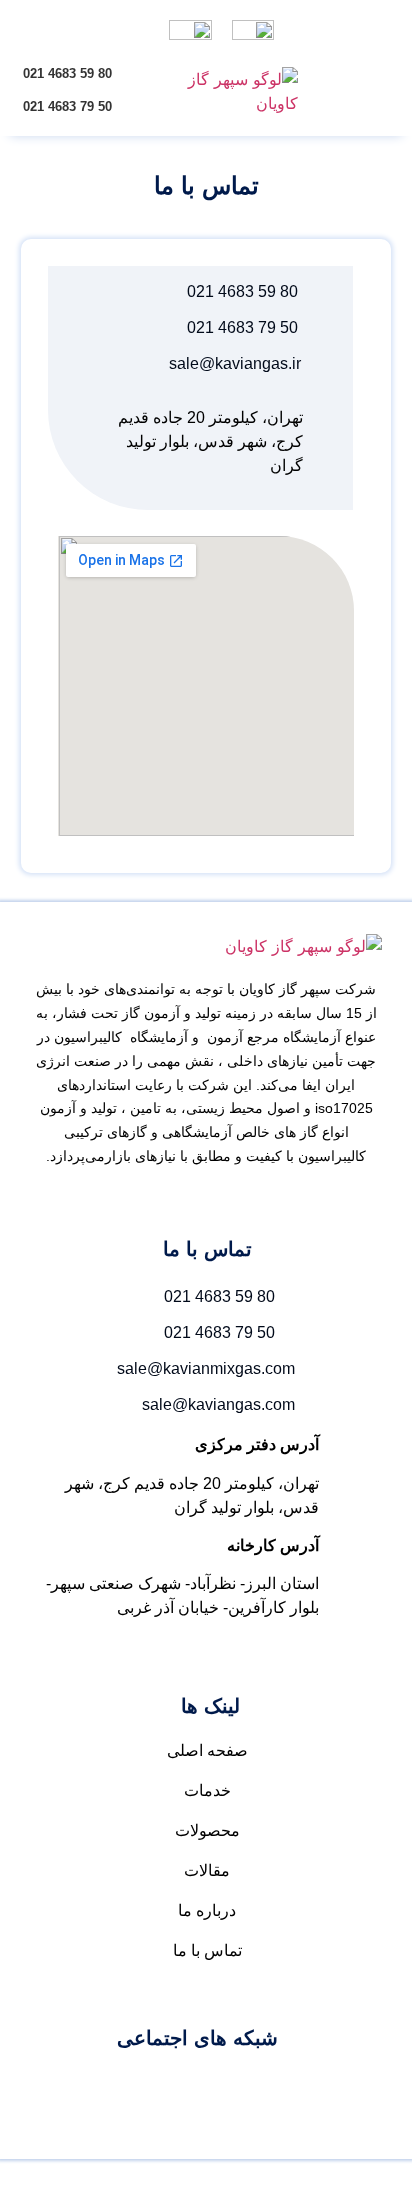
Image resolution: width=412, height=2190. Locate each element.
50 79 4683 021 (67, 106)
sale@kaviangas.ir (235, 363)
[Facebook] (258, 2087)
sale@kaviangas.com (218, 1404)
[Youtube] (198, 2087)
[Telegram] (138, 2087)
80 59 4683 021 (67, 73)
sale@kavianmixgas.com (206, 1368)
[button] (381, 72)
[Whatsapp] (78, 2087)
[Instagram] (318, 2087)
